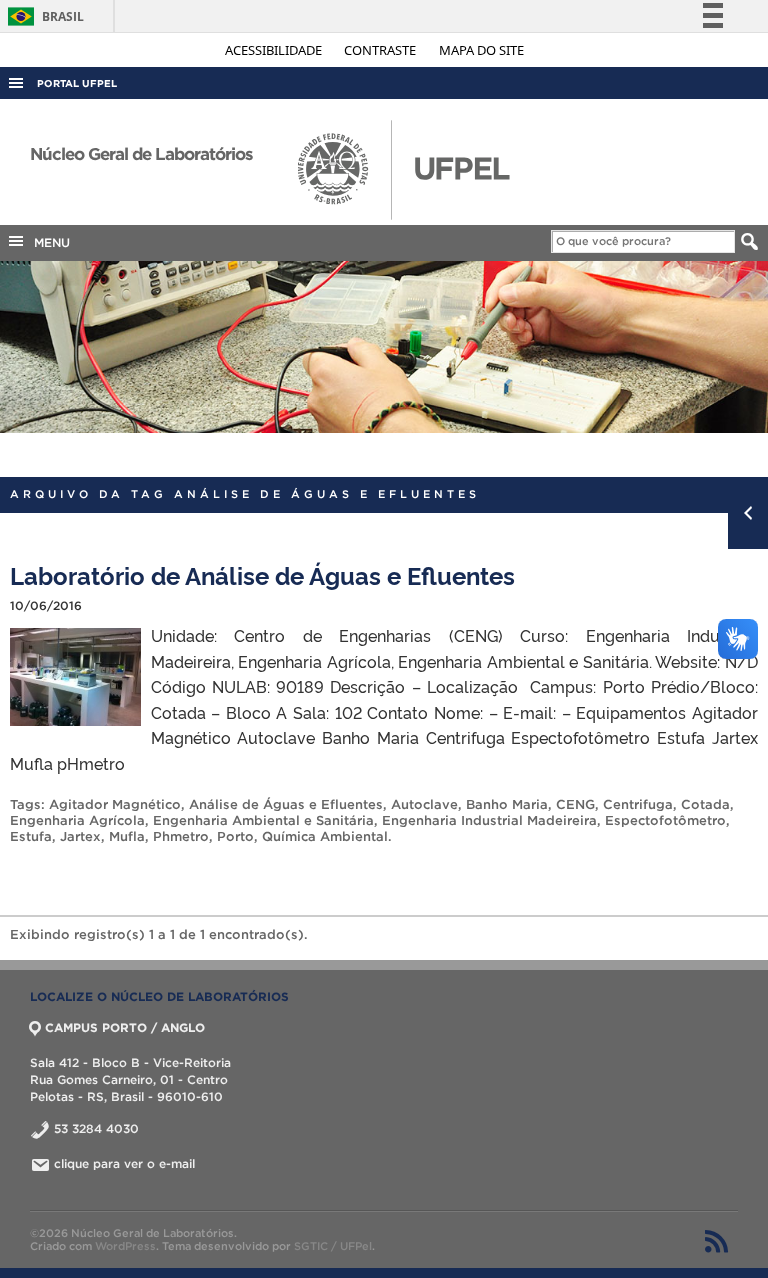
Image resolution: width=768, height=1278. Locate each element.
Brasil (42, 16)
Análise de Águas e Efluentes (286, 804)
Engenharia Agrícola (77, 820)
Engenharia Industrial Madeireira (489, 820)
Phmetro (181, 836)
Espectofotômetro (665, 820)
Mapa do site (481, 50)
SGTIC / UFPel (333, 1246)
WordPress (125, 1246)
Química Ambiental (325, 836)
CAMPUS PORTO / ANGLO (125, 1027)
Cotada (705, 804)
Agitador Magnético (115, 804)
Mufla (127, 836)
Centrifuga (638, 804)
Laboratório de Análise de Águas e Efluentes (262, 574)
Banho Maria (507, 804)
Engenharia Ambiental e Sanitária (263, 820)
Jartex (80, 836)
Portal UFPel (77, 83)
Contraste (381, 50)
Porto (235, 836)
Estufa (31, 836)
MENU (48, 242)
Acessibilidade (275, 50)
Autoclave (424, 804)
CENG (575, 804)
